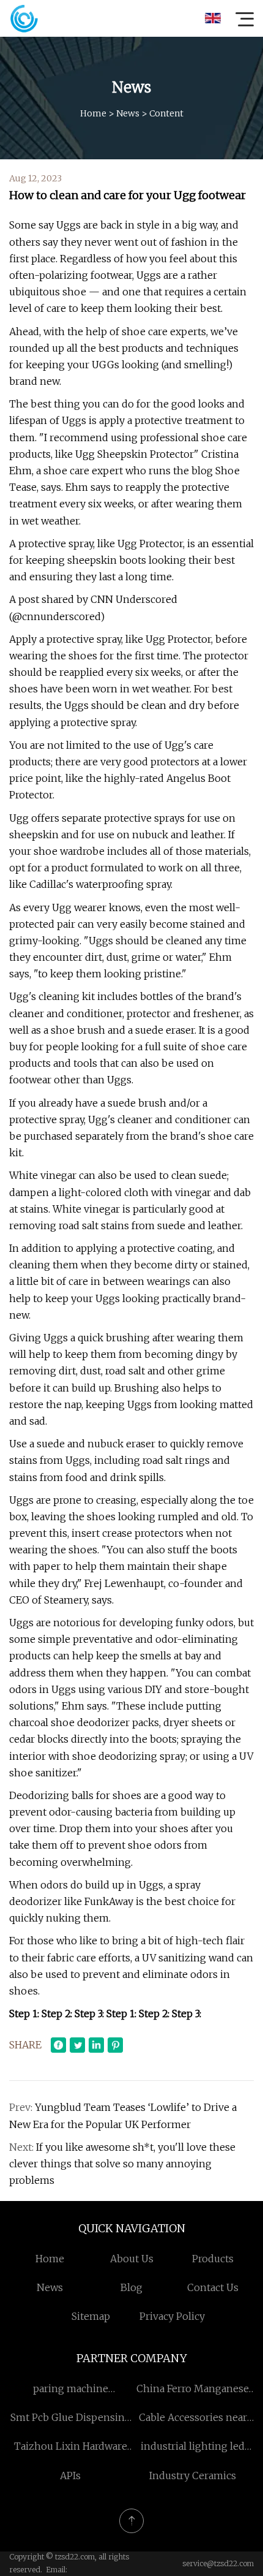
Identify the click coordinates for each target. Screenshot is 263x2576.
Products (213, 2259)
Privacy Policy (172, 2316)
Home (93, 113)
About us (132, 2259)
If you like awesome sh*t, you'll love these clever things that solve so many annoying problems (122, 2164)
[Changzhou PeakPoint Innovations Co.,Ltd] (24, 18)
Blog (131, 2287)
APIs (70, 2476)
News (128, 113)
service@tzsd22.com (218, 2563)
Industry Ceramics (193, 2476)
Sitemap (91, 2316)
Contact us (213, 2287)
